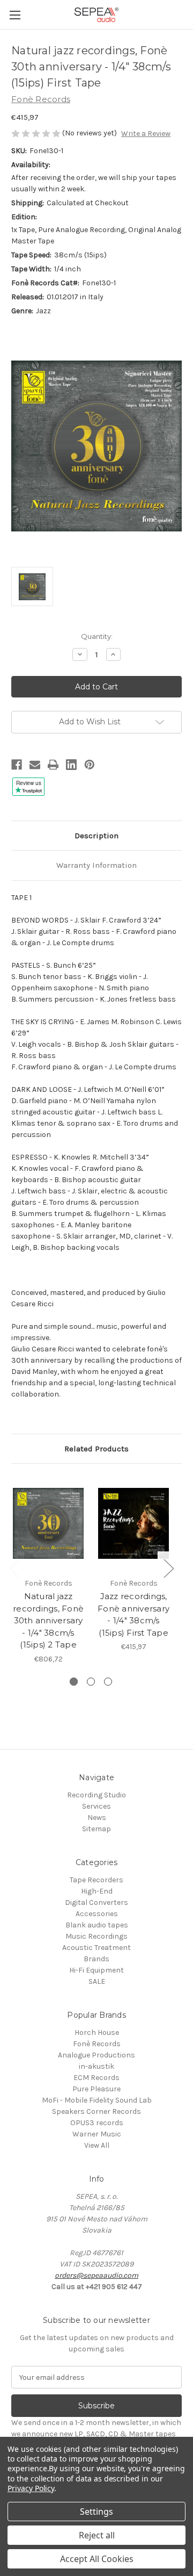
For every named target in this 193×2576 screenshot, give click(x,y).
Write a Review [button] (146, 134)
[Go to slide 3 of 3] (108, 1682)
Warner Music (97, 2134)
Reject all (97, 2535)
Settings (96, 2512)
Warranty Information (96, 865)
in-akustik (96, 2066)
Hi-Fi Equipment (96, 1970)
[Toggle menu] (15, 15)
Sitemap (96, 1829)
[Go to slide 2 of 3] (91, 1682)
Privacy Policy (31, 2488)
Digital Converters (96, 1902)
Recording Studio (96, 1795)
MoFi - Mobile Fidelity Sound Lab (97, 2100)
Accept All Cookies (97, 2559)
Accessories (97, 1914)
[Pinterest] (90, 765)
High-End (97, 1891)
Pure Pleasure (96, 2089)
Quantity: (97, 636)
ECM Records (96, 2078)
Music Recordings (96, 1936)
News (97, 1818)
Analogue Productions (96, 2055)
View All (97, 2145)
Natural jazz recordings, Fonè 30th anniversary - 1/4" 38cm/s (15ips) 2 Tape (48, 1620)
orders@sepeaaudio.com (96, 2275)
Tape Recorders (96, 1880)
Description (96, 836)
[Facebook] (17, 765)
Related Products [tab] (96, 1449)
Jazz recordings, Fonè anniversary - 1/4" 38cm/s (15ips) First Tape (133, 1614)
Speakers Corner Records (96, 2111)
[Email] (35, 765)
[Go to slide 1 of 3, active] (74, 1682)
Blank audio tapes (97, 1925)
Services (96, 1806)
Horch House (97, 2032)
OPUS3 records (97, 2123)
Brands (96, 1959)
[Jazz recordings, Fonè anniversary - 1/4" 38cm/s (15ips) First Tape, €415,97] (133, 1523)
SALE (97, 1981)
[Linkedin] (71, 765)
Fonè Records (97, 2044)
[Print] (53, 765)
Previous (14, 1568)
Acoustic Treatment (96, 1948)
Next (168, 1568)
